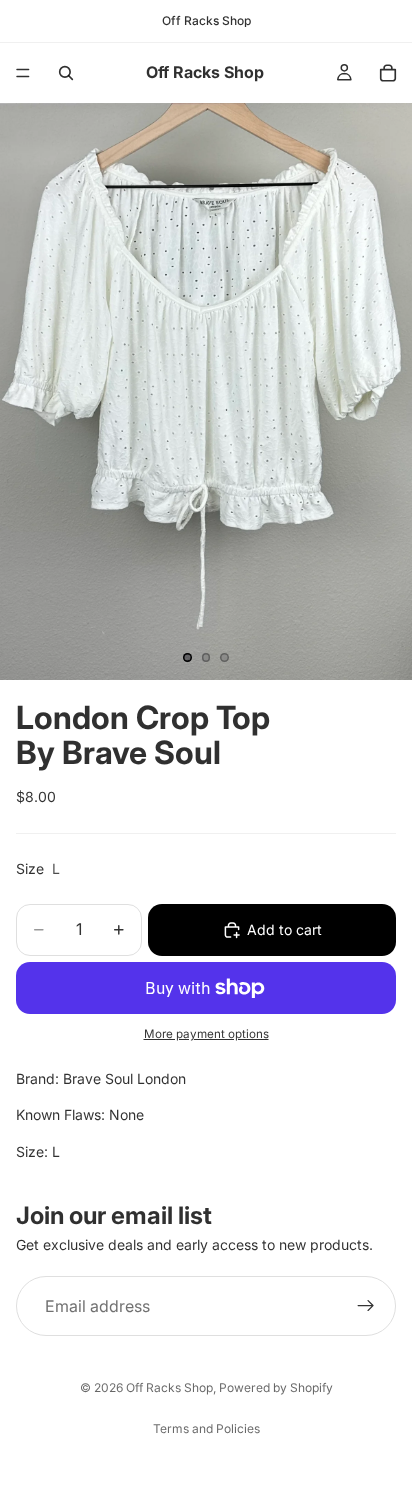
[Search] (66, 73)
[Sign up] (366, 1307)
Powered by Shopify (276, 1387)
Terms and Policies (206, 1428)
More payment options (206, 1034)
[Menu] (23, 73)
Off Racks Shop (169, 1387)
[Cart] (388, 73)
